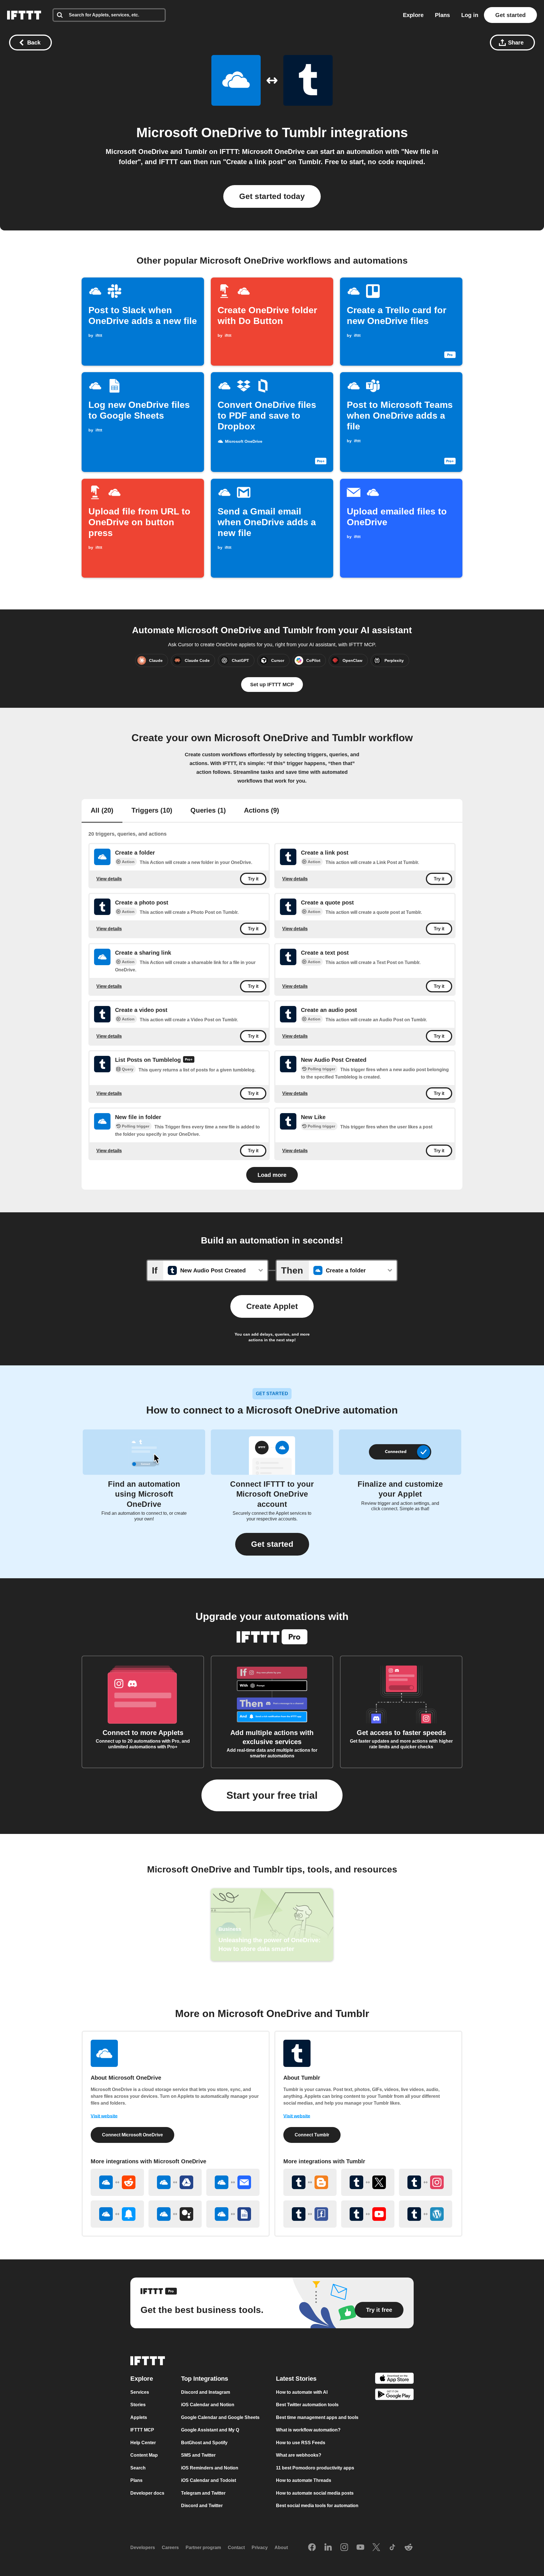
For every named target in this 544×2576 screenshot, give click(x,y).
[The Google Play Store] (394, 2396)
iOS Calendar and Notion (208, 2405)
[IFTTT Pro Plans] (189, 1060)
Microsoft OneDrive (199, 133)
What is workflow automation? (308, 2430)
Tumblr (304, 133)
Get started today (272, 196)
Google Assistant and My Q (210, 2430)
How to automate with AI (302, 2392)
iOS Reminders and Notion (210, 2468)
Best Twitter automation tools (307, 2405)
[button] (272, 1544)
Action (128, 862)
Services (140, 2392)
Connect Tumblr (312, 2135)
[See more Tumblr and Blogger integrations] (310, 2182)
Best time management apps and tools (317, 2417)
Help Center (143, 2443)
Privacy (260, 2548)
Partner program (203, 2548)
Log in (470, 15)
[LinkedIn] (328, 2548)
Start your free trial (272, 1795)
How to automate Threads (304, 2480)
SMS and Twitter (198, 2455)
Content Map (144, 2455)
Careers (170, 2548)
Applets (139, 2417)
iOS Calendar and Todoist (209, 2480)
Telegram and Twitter (203, 2493)
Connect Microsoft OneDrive (132, 2135)
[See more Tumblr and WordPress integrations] (426, 2214)
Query (128, 1069)
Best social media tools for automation (317, 2506)
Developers (143, 2548)
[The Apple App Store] (394, 2379)
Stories (138, 2405)
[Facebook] (312, 2548)
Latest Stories (296, 2379)
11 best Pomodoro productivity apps (315, 2468)
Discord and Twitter (202, 2506)
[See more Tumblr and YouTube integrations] (368, 2214)
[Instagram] (344, 2548)
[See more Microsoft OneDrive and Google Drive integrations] (175, 2182)
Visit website (104, 2116)
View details (109, 879)
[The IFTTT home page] (24, 15)
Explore (413, 15)
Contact (236, 2548)
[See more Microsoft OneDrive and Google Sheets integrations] (233, 2214)
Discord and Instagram (206, 2392)
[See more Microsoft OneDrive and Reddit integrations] (117, 2182)
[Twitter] (376, 2548)
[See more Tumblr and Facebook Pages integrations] (310, 2214)
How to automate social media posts (315, 2493)
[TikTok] (392, 2548)
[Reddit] (409, 2548)
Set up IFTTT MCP (272, 685)
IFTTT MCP (142, 2430)
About (281, 2548)
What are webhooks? (299, 2455)
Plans (442, 15)
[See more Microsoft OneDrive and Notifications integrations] (117, 2214)
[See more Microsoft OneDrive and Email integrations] (233, 2182)
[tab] (102, 811)
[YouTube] (360, 2548)
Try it (253, 879)
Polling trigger (321, 1069)
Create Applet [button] (272, 1306)
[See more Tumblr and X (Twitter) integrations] (368, 2182)
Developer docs (147, 2493)
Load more (272, 1175)
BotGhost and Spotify (204, 2443)
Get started (510, 15)
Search (138, 2468)
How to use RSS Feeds (301, 2443)
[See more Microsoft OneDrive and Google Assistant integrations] (175, 2214)
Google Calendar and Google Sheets (220, 2417)
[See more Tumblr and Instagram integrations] (426, 2182)
